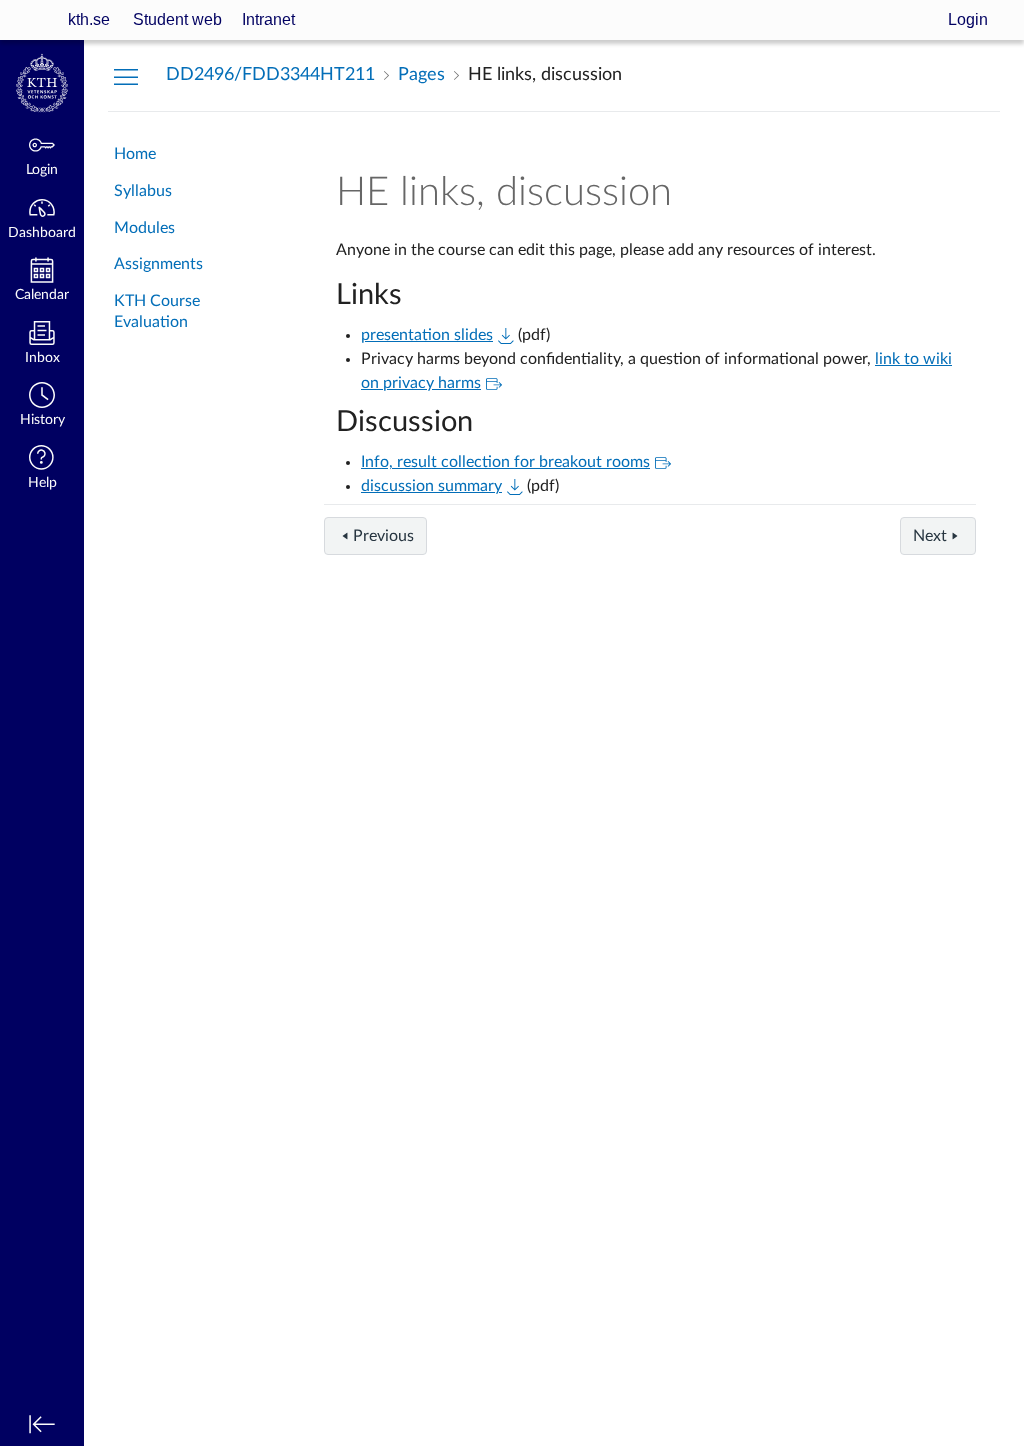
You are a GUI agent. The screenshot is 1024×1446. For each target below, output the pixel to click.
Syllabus (143, 191)
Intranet (268, 19)
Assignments (158, 264)
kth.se (89, 19)
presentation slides (427, 335)
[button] (42, 406)
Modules (144, 228)
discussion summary (431, 486)
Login (968, 19)
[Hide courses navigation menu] (126, 76)
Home (135, 154)
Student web (177, 19)
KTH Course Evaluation (157, 311)
